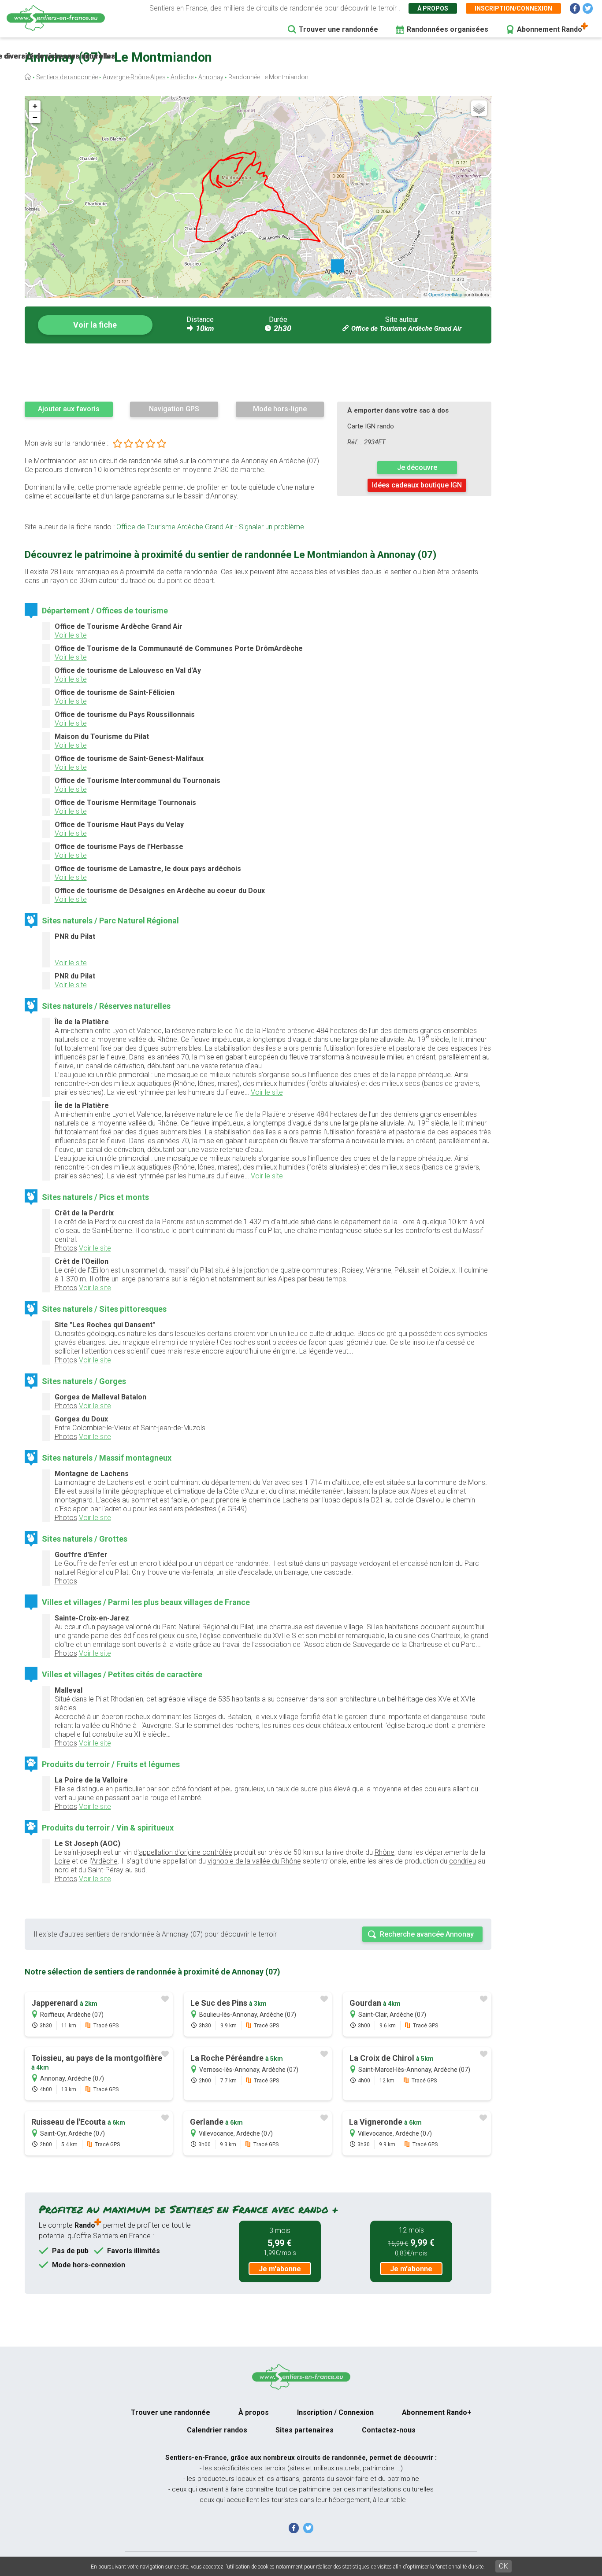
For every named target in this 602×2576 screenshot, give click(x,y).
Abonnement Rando (550, 29)
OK (504, 2566)
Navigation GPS (174, 409)
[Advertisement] (258, 372)
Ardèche (182, 77)
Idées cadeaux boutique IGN (417, 485)
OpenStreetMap (445, 294)
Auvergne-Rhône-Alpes (134, 77)
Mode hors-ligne (280, 409)
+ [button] (35, 106)
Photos (66, 1248)
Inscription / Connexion (335, 2412)
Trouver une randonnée (338, 29)
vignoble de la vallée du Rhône (254, 1861)
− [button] (35, 117)
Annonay (211, 77)
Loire (62, 1861)
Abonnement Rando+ (437, 2412)
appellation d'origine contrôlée (186, 1852)
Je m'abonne (280, 2269)
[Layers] (479, 108)
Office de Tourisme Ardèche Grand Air (406, 328)
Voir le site (71, 635)
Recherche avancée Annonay (427, 1934)
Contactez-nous (389, 2430)
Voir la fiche (95, 325)
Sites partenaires (305, 2430)
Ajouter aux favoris (69, 409)
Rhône (385, 1852)
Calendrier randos (217, 2430)
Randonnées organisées (448, 29)
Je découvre (417, 467)
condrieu (463, 1861)
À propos (433, 8)
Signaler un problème (271, 527)
